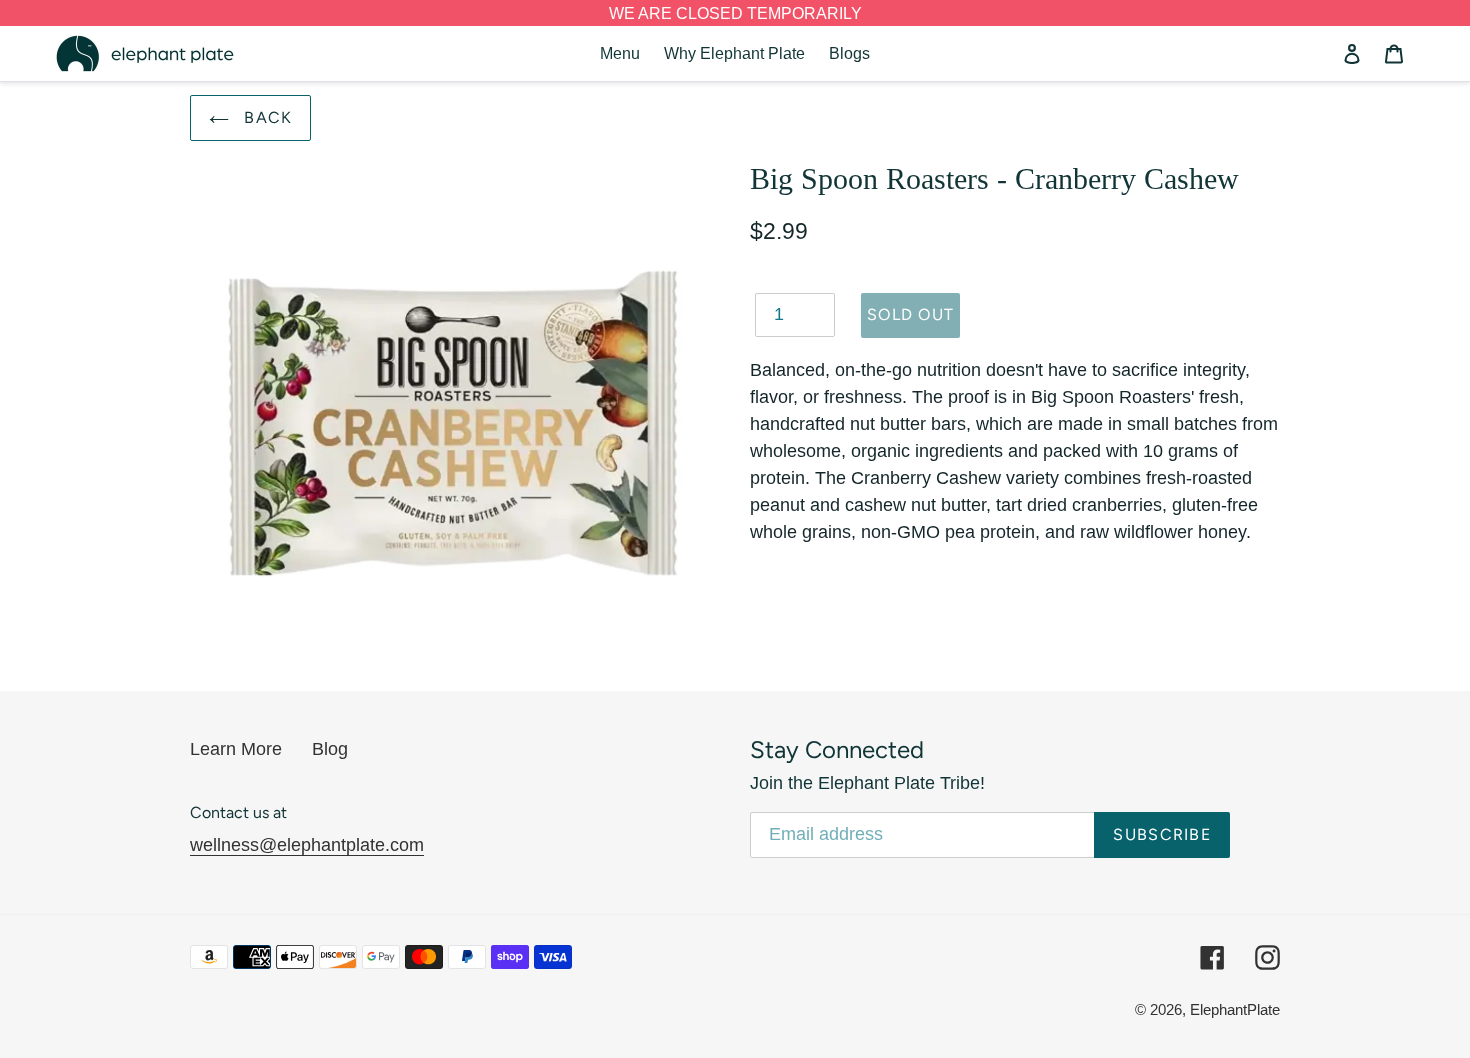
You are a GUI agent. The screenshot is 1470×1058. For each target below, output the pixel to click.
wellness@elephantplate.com (307, 845)
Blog (330, 749)
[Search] (1325, 54)
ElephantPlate (1235, 1009)
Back (265, 117)
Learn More (236, 749)
